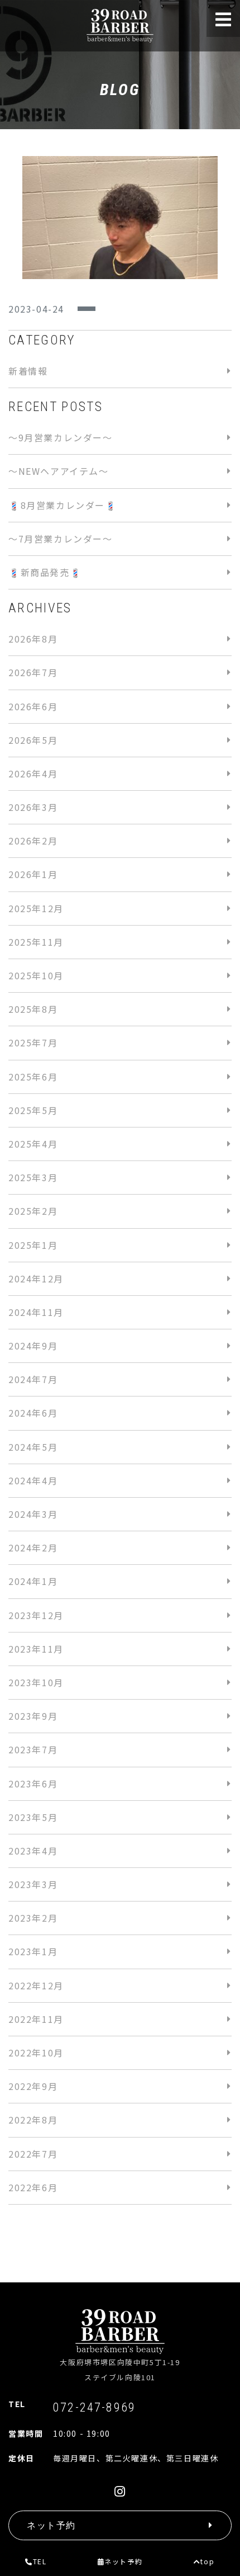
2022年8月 (33, 2120)
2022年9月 (33, 2086)
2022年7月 (33, 2154)
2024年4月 (33, 1480)
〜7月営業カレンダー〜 (61, 539)
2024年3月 (33, 1514)
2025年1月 (33, 1245)
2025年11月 (36, 942)
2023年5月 (33, 1817)
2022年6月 (33, 2187)
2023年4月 (33, 1851)
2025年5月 (33, 1110)
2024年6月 (33, 1413)
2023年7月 (33, 1749)
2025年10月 (36, 975)
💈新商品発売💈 (45, 572)
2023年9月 (33, 1716)
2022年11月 (36, 2019)
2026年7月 (33, 672)
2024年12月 (36, 1278)
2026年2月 (33, 841)
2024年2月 (33, 1548)
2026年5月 (33, 740)
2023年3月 (33, 1884)
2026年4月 (33, 773)
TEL (40, 2561)
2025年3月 (33, 1177)
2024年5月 (33, 1447)
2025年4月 (33, 1144)
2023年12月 (36, 1615)
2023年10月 (36, 1682)
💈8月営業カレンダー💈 (63, 505)
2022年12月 (36, 1985)
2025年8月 (33, 1009)
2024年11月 (36, 1312)
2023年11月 (36, 1649)
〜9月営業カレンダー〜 (61, 437)
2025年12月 (36, 908)
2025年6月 (33, 1077)
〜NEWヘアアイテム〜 (59, 471)
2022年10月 (36, 2053)
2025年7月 (33, 1042)
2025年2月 (33, 1211)
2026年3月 (33, 807)
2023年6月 (33, 1784)
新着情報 (28, 371)
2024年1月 (33, 1581)
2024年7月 (33, 1379)
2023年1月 (33, 1951)
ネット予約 (123, 2561)
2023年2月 (33, 1918)
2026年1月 (33, 874)
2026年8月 (33, 639)
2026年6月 (33, 706)
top (207, 2561)
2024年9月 (33, 1346)
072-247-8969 (94, 2407)
